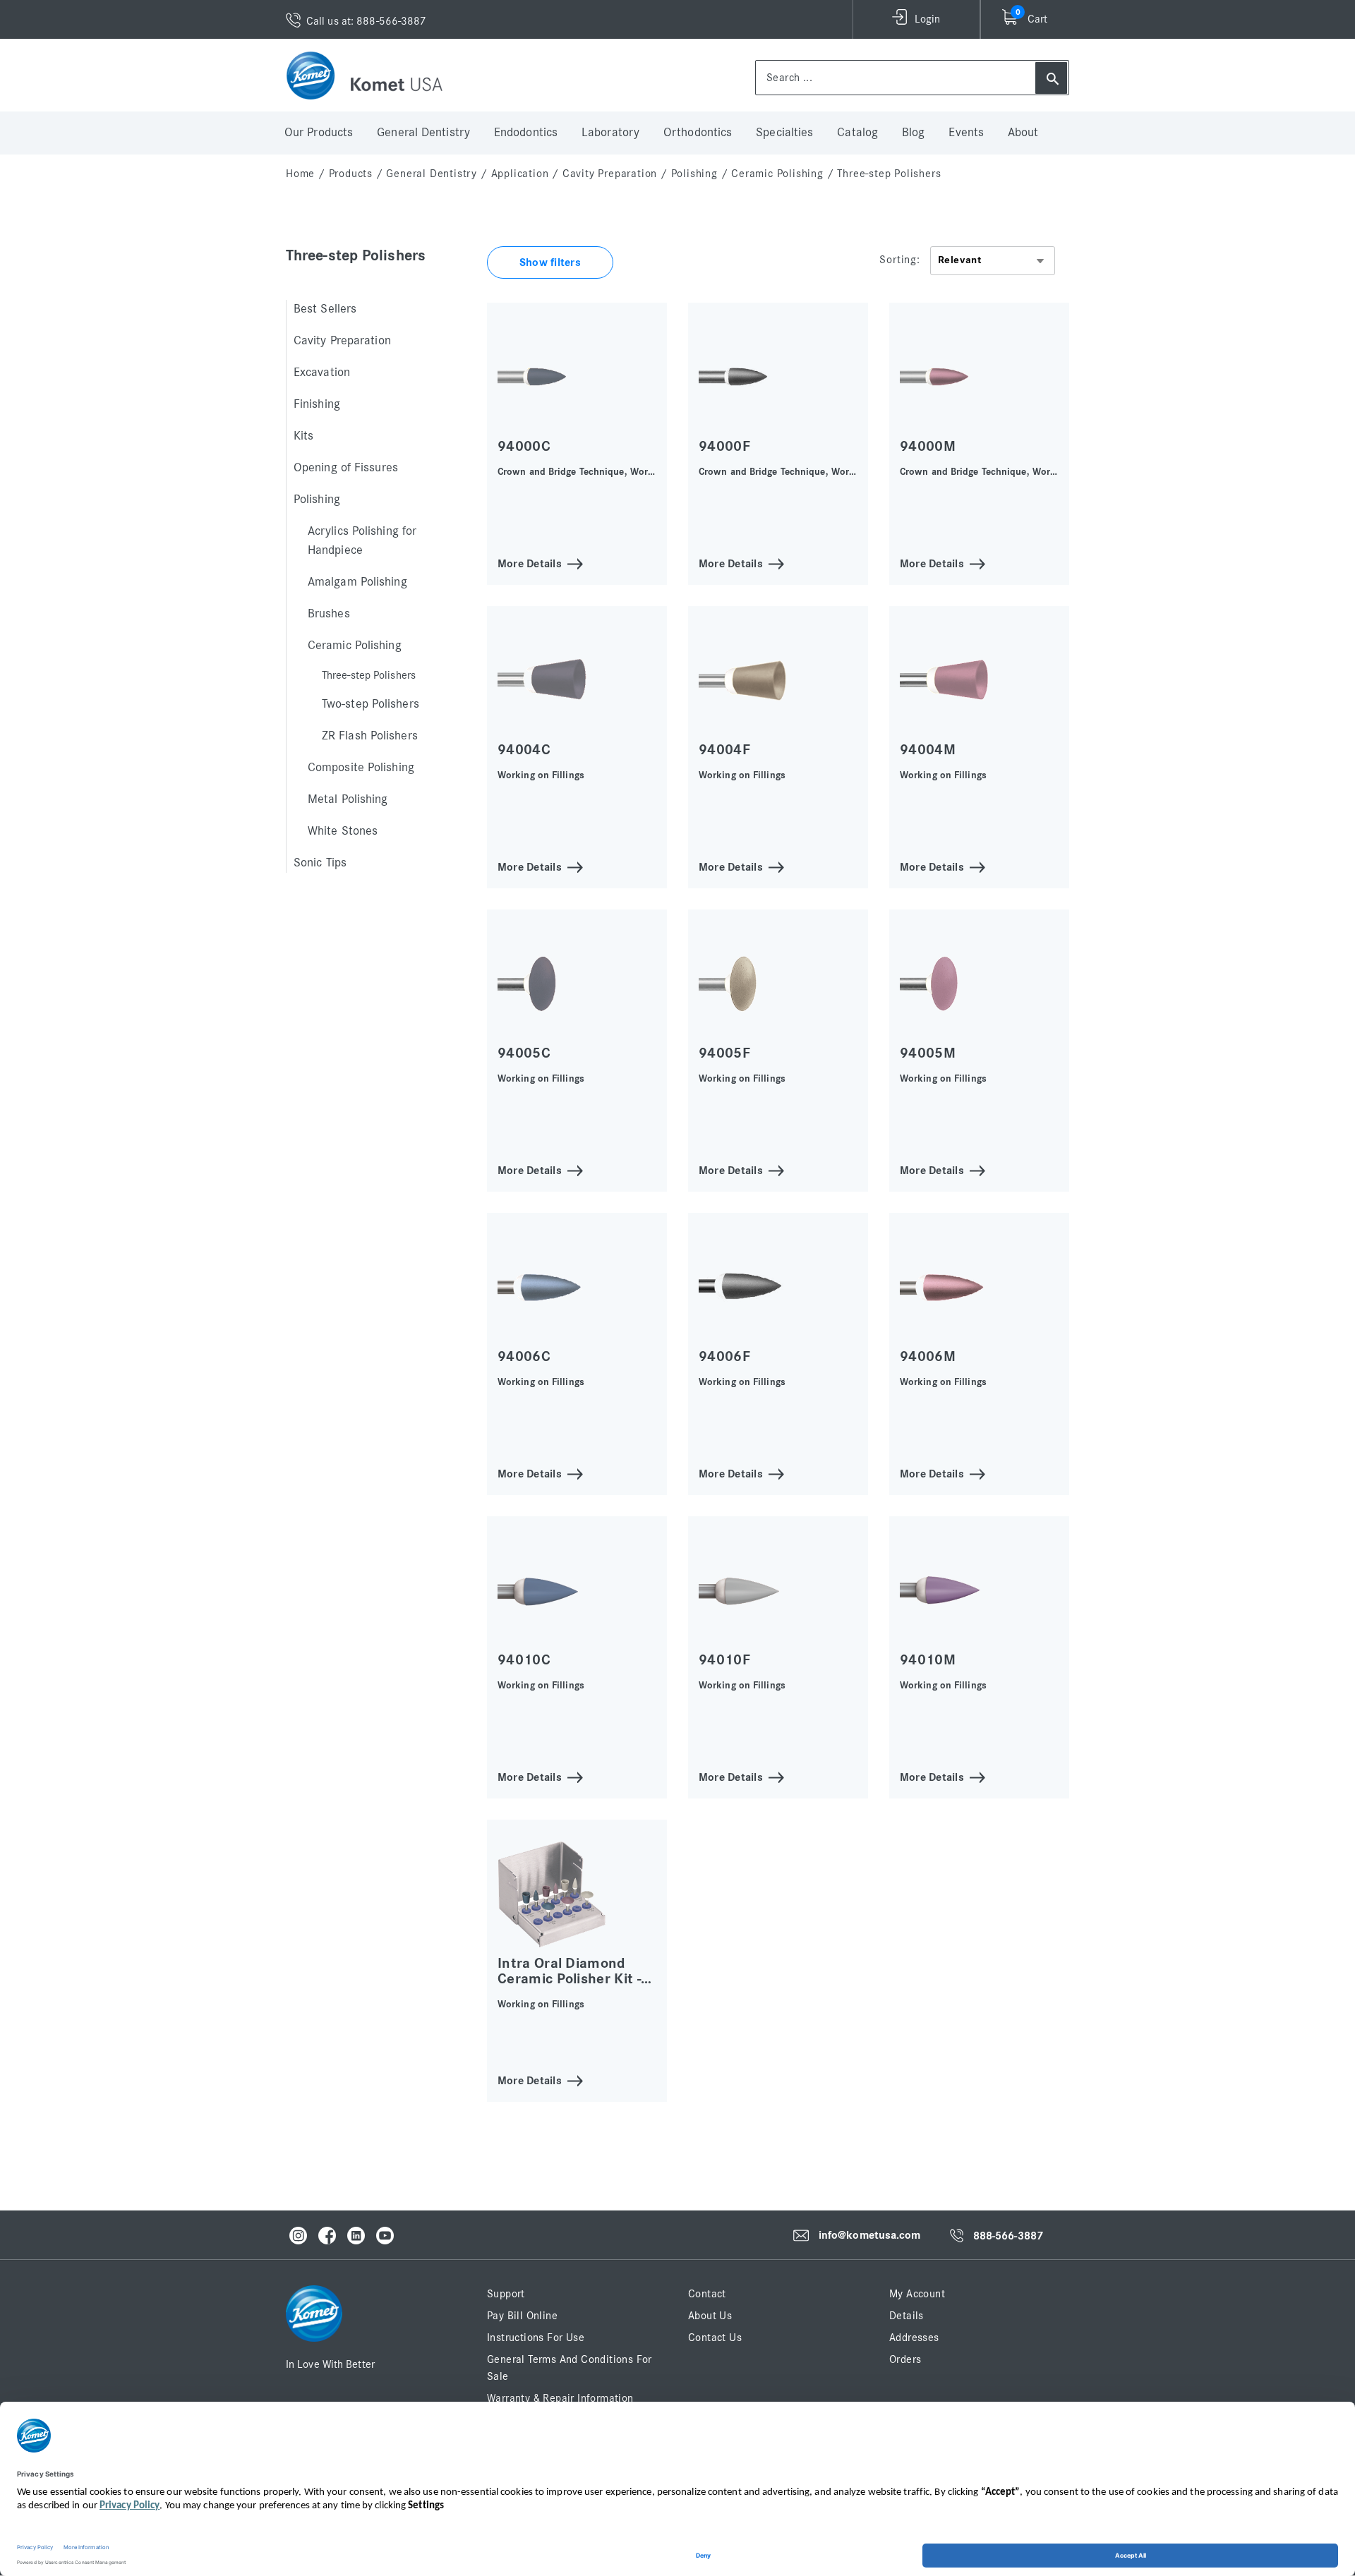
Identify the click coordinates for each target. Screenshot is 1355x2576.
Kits (303, 436)
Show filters (550, 262)
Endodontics (526, 133)
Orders (905, 2359)
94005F (724, 1053)
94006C (524, 1356)
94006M (928, 1356)
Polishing (694, 174)
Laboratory (610, 133)
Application (520, 174)
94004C (524, 750)
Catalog (857, 133)
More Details (530, 563)
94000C (524, 446)
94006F (724, 1356)
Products (351, 174)
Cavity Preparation (610, 174)
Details (907, 2316)
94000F (724, 446)
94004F (724, 750)
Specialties (784, 133)
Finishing (317, 404)
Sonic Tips (320, 863)
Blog (913, 133)
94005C (524, 1053)
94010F (724, 1660)
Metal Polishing (348, 799)
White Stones (343, 831)
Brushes (329, 614)
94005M (928, 1053)
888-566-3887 (1008, 2236)
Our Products (319, 133)
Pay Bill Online (522, 2316)
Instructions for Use (536, 2338)
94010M (928, 1660)
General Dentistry (423, 133)
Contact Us (715, 2338)
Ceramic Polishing (777, 174)
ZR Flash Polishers (370, 736)
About (1023, 133)
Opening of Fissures (346, 468)
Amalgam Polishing (357, 582)
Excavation (322, 373)
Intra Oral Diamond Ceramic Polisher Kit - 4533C (569, 1979)
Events (966, 133)
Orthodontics (698, 133)
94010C (524, 1660)
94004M (928, 750)
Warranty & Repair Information (560, 2398)
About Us (710, 2316)
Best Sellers (325, 309)
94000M (928, 446)
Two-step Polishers (371, 704)
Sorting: (899, 260)
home (300, 174)
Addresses (914, 2338)
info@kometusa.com (870, 2235)
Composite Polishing (361, 768)
